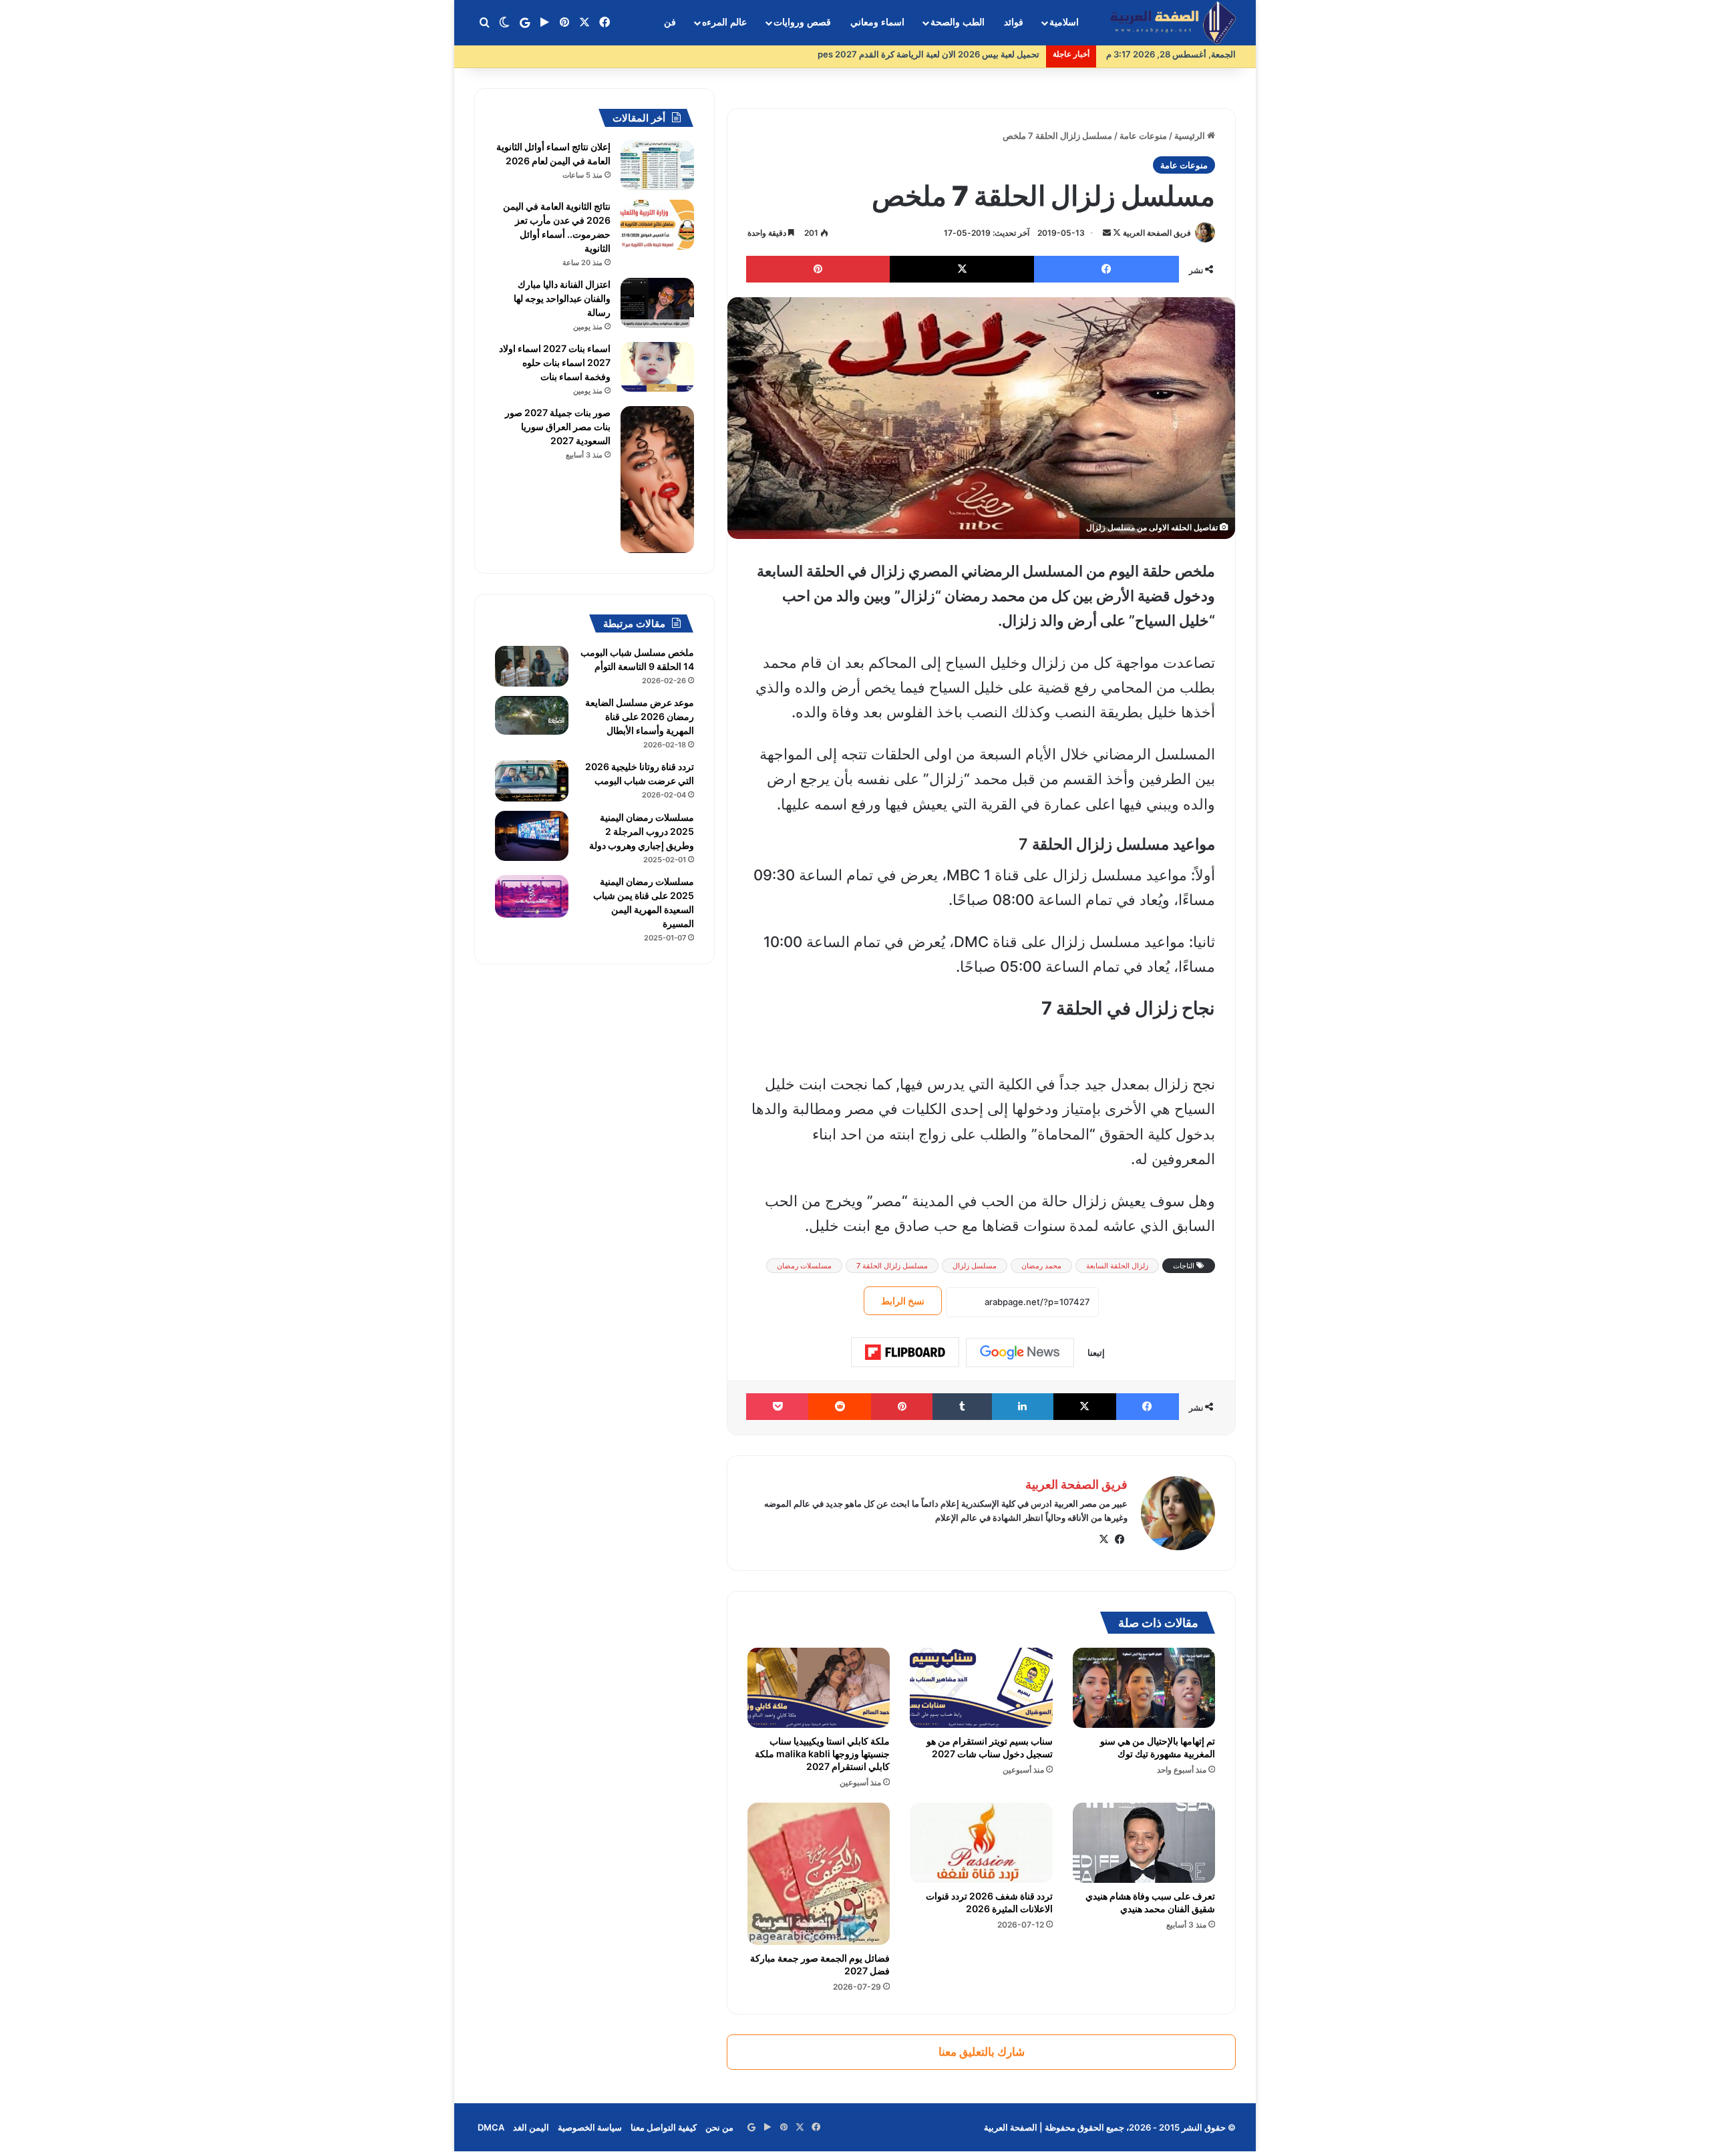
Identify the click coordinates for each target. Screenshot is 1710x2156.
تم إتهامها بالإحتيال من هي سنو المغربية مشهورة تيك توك (1158, 1747)
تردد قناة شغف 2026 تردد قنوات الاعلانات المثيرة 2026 (989, 1902)
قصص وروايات (802, 22)
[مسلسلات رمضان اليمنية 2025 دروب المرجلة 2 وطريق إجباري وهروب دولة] (532, 836)
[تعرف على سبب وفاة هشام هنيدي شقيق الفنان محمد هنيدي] (1144, 1843)
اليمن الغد (531, 2127)
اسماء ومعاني (877, 22)
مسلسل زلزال (975, 1266)
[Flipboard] (905, 1353)
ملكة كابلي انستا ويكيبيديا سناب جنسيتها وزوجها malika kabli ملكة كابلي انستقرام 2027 (822, 1754)
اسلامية (1064, 22)
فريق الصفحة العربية (1157, 233)
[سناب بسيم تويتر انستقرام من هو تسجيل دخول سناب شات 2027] (981, 1688)
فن (670, 22)
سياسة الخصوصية (590, 2127)
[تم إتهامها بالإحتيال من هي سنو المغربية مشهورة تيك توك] (1144, 1688)
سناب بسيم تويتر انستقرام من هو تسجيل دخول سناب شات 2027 (990, 1747)
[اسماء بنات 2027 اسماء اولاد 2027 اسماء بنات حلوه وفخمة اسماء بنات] (657, 367)
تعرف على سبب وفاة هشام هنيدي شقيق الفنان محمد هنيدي (1150, 1902)
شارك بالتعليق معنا (982, 2052)
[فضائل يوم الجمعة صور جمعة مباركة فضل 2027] (819, 1874)
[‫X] (1103, 1540)
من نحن (719, 2127)
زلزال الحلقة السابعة (1117, 1266)
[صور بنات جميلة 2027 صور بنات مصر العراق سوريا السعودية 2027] (657, 480)
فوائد (1014, 22)
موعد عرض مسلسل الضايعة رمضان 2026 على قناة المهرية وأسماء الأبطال (640, 716)
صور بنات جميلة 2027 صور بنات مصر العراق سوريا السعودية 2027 (558, 426)
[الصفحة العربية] (1173, 23)
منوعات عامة (1143, 136)
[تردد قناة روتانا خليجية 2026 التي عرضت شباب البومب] (532, 781)
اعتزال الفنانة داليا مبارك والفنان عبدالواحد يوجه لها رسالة (562, 298)
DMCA (491, 2127)
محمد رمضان (1041, 1266)
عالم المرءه (724, 22)
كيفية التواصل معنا (664, 2127)
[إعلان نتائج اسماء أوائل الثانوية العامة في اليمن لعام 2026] (657, 165)
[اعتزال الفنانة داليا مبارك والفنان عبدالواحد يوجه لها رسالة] (657, 303)
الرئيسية (1191, 136)
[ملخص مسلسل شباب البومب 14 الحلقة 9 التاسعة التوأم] (532, 666)
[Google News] (1020, 1353)
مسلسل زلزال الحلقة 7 (892, 1266)
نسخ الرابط (903, 1301)
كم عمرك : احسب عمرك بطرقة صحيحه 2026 (956, 54)
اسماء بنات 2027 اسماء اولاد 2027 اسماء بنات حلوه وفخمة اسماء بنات (555, 362)
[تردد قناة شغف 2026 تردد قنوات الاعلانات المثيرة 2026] (981, 1843)
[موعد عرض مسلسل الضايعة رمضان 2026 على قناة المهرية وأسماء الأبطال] (532, 715)
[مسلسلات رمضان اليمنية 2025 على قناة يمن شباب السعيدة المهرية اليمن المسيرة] (532, 896)
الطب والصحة (958, 22)
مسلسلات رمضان (804, 1266)
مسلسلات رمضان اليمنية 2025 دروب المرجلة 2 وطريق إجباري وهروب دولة (642, 831)
